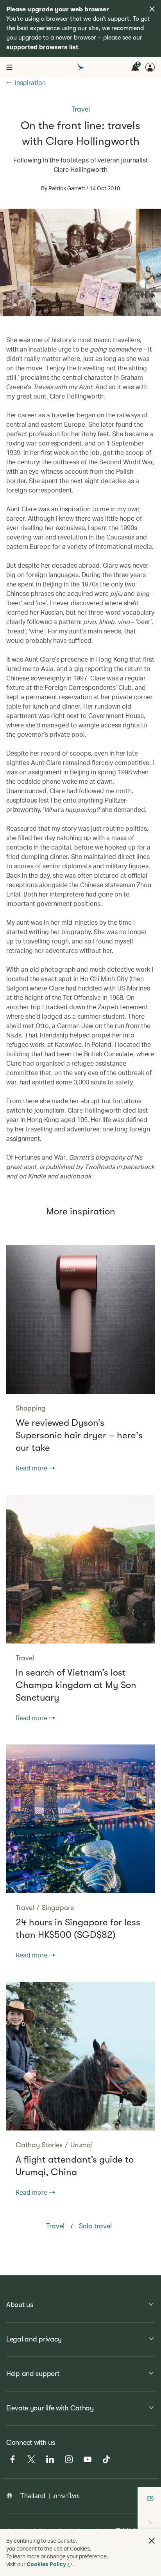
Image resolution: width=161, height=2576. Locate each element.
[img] (152, 9)
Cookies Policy (46, 2564)
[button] (152, 2541)
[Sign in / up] (150, 67)
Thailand (33, 2496)
